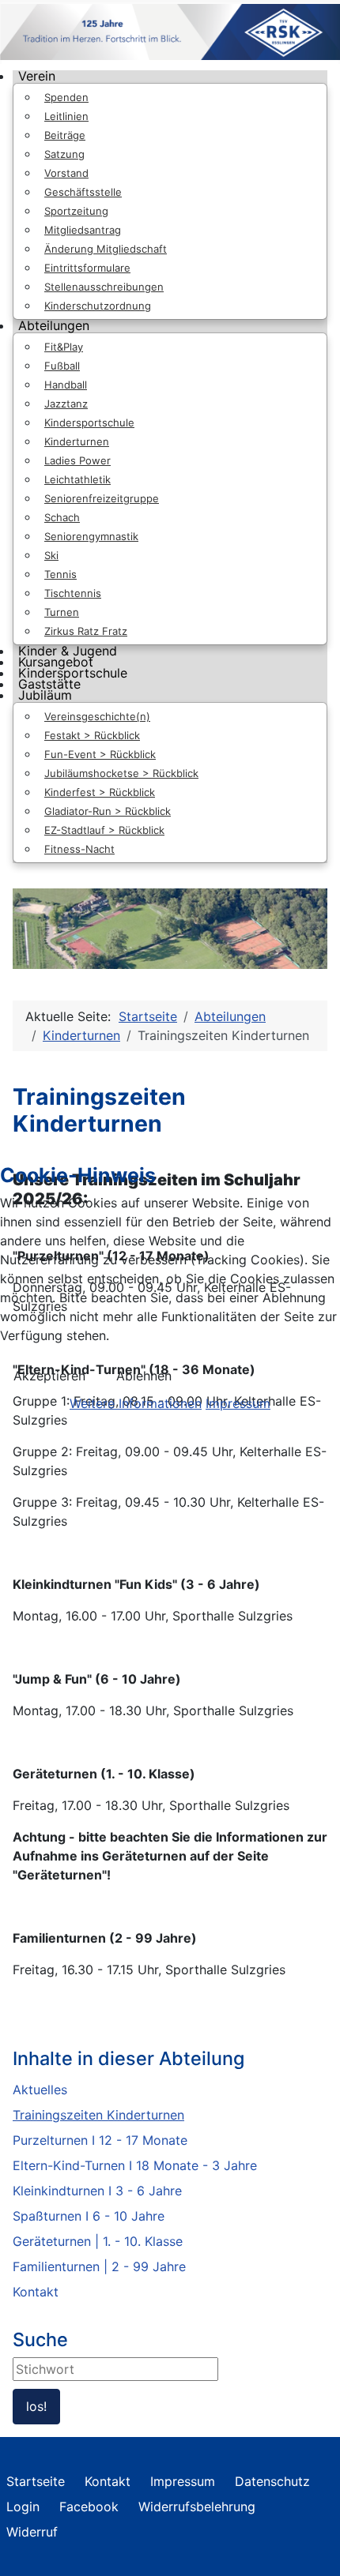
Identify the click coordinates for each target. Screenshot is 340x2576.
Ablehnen (144, 1376)
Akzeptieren (49, 1376)
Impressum (238, 1403)
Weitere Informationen (136, 1403)
